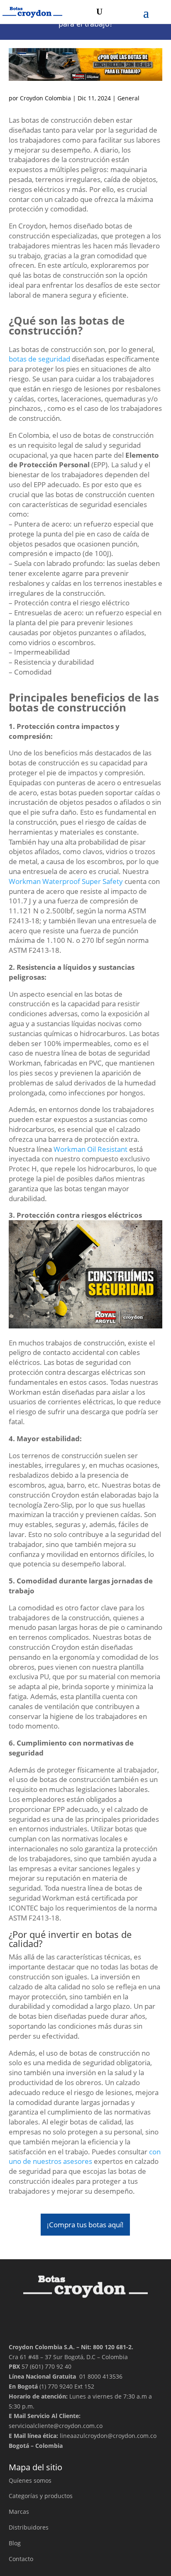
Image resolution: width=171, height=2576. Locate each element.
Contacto (21, 2559)
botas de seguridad (39, 359)
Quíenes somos (30, 2480)
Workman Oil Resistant (90, 1149)
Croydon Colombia (45, 98)
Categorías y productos (41, 2496)
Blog (15, 2543)
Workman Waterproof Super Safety (66, 881)
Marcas (19, 2512)
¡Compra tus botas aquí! (85, 2225)
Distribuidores (29, 2527)
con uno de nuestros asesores (85, 2157)
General (128, 98)
